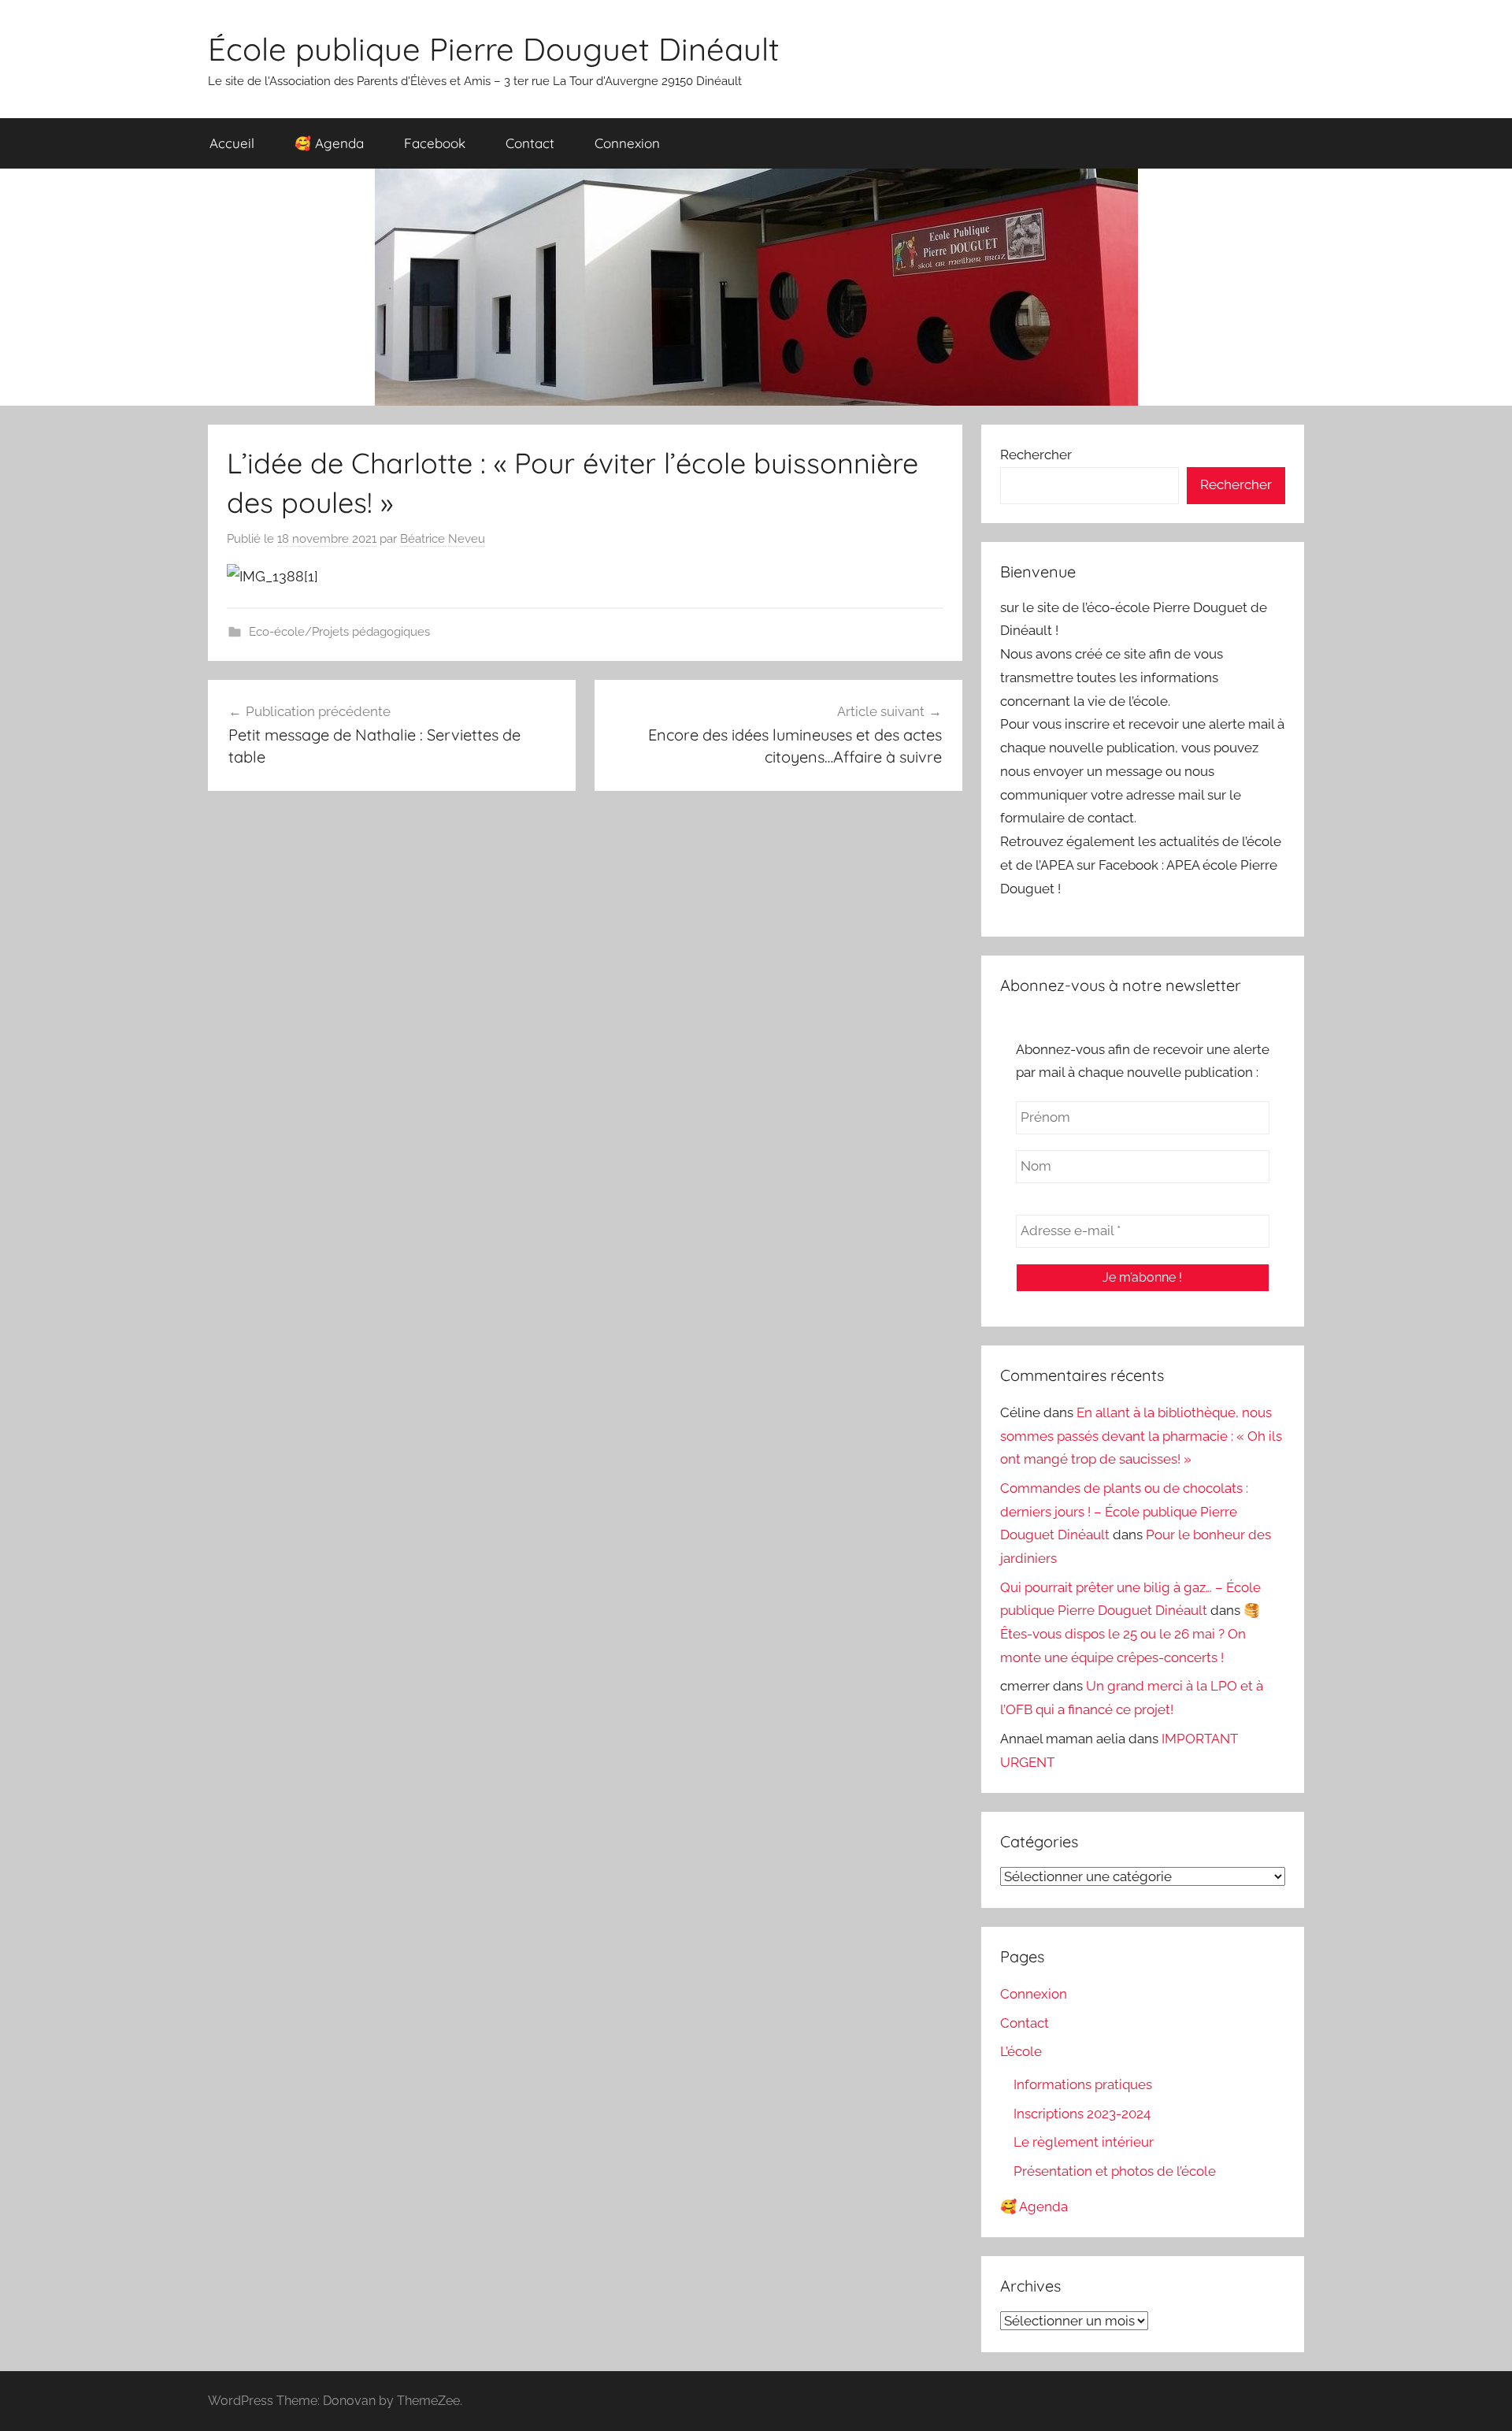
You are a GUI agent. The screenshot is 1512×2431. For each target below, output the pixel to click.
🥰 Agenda (329, 143)
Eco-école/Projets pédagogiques (339, 632)
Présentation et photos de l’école (1115, 2171)
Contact (530, 143)
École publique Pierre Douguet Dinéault (494, 49)
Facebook (435, 143)
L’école (1021, 2051)
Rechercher (1036, 455)
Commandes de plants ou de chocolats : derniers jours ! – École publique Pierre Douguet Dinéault (1124, 1512)
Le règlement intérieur (1084, 2142)
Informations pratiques (1083, 2084)
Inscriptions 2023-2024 (1082, 2114)
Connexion (627, 143)
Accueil (232, 143)
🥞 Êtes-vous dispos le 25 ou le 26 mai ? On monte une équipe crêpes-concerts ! (1130, 1634)
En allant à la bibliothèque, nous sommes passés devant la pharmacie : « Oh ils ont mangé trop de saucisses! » (1141, 1436)
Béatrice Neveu (443, 539)
